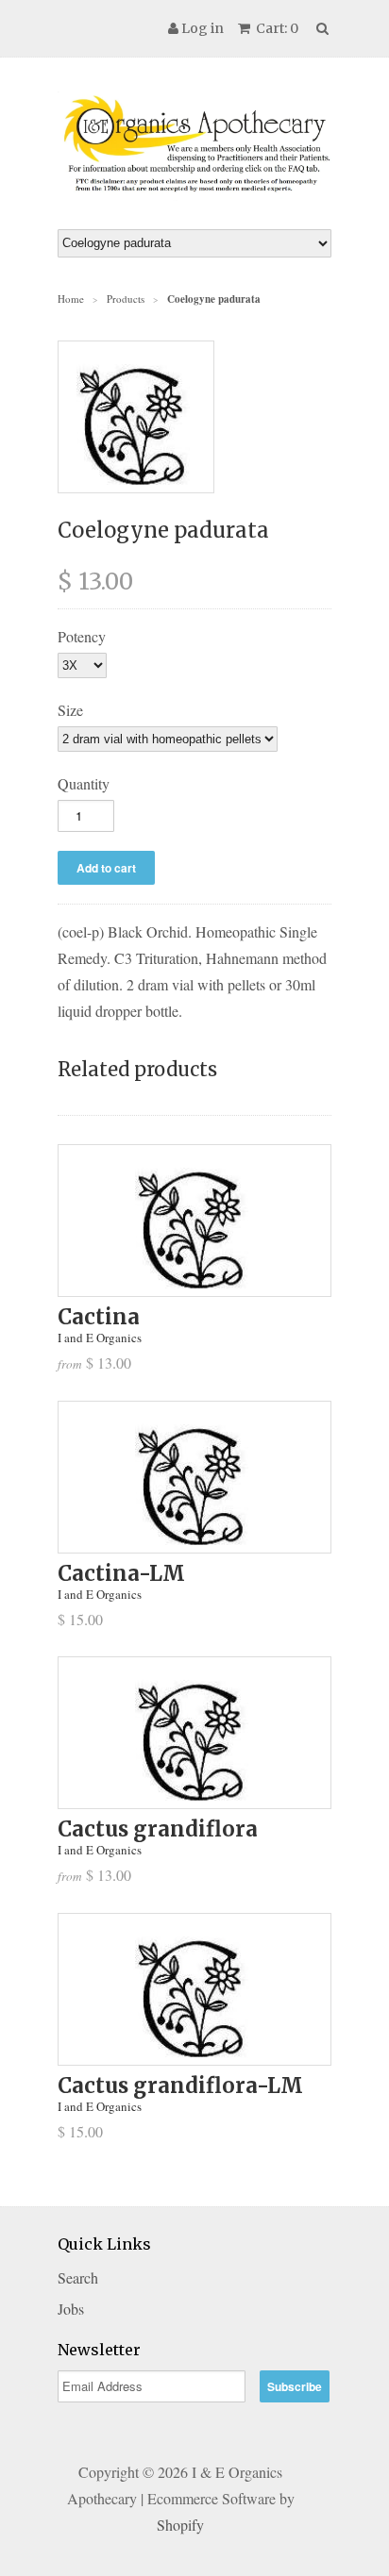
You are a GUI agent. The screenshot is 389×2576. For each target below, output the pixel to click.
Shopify (180, 2525)
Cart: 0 (276, 28)
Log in (203, 28)
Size (70, 710)
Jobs (71, 2309)
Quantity (84, 783)
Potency (82, 636)
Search (78, 2277)
